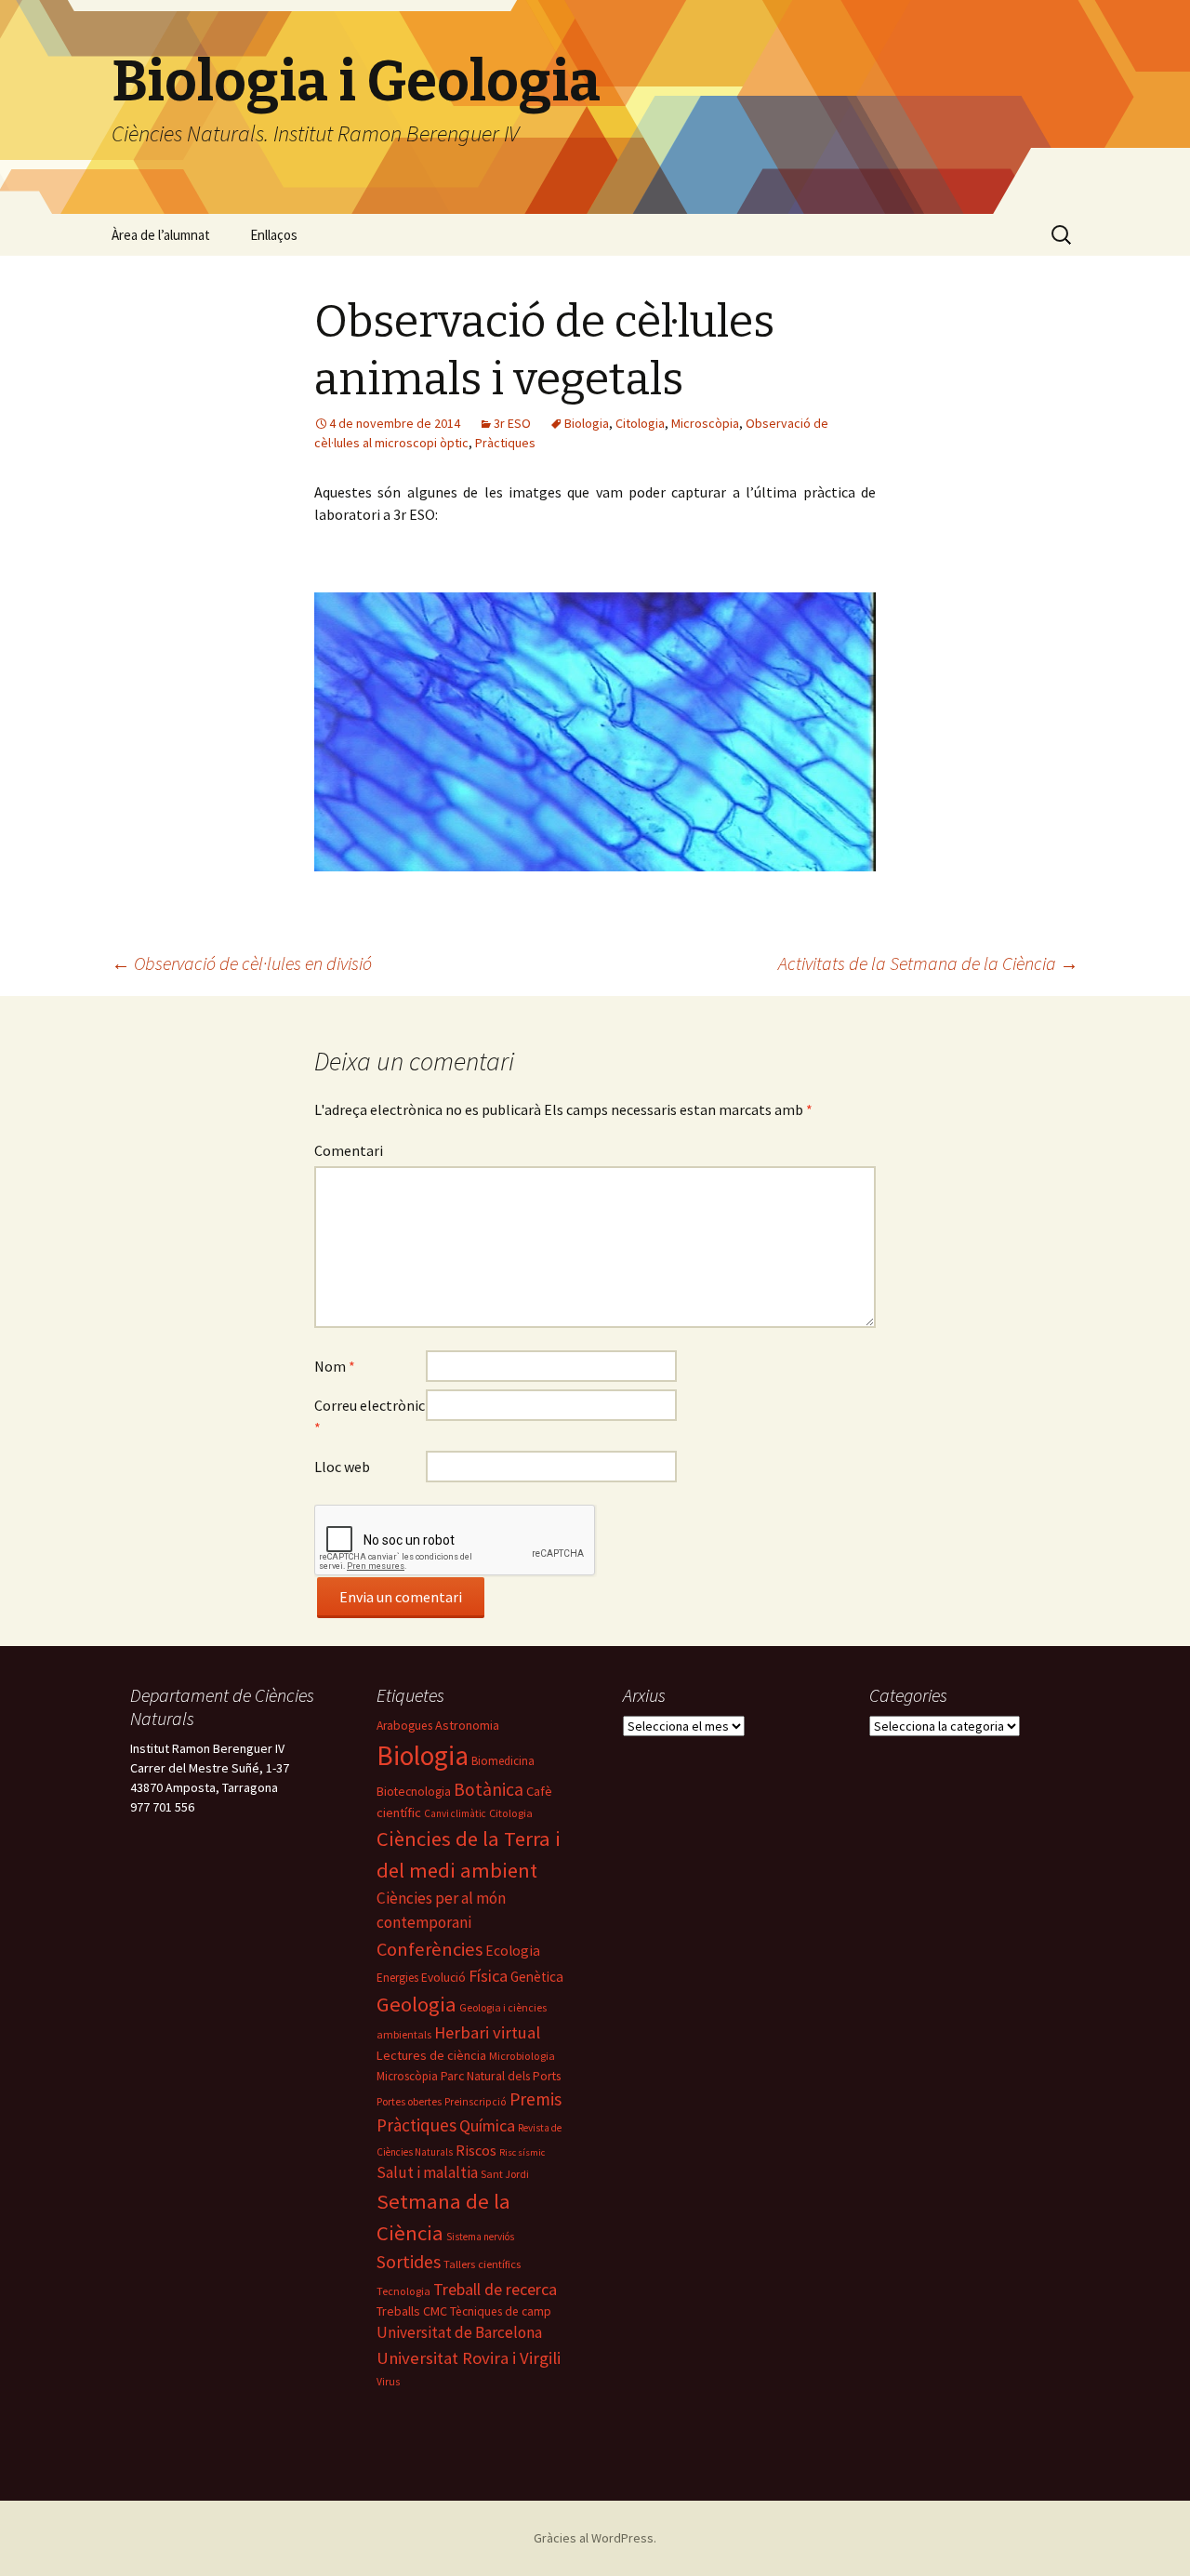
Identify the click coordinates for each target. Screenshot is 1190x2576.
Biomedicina (503, 1761)
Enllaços (274, 235)
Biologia (587, 423)
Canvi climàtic (455, 1813)
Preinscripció (476, 2102)
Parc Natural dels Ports (501, 2076)
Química (487, 2126)
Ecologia (513, 1951)
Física (488, 1976)
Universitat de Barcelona (459, 2332)
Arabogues (404, 1726)
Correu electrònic (370, 1416)
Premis (535, 2099)
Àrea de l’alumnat (161, 235)
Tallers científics (482, 2264)
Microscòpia (705, 423)
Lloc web (342, 1467)
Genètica (537, 1977)
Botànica (489, 1789)
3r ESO (512, 423)
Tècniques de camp (501, 2311)
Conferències (430, 1949)
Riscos (476, 2150)
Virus (388, 2382)
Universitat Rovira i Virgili (469, 2358)
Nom (335, 1366)
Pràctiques (505, 443)
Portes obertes (409, 2101)
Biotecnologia (414, 1791)
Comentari (349, 1150)
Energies (397, 1978)
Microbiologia (522, 2056)
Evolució (443, 1978)
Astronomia (467, 1725)
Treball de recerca (495, 2289)
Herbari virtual (487, 2032)
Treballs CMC (412, 2311)
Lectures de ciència (431, 2055)
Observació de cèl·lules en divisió (242, 963)
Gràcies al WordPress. (595, 2538)
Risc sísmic (522, 2152)
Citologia (640, 423)
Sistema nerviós (480, 2237)
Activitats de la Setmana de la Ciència (928, 963)
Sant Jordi (505, 2174)
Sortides (409, 2262)
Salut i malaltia (427, 2172)
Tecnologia (403, 2291)
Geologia (416, 2004)
